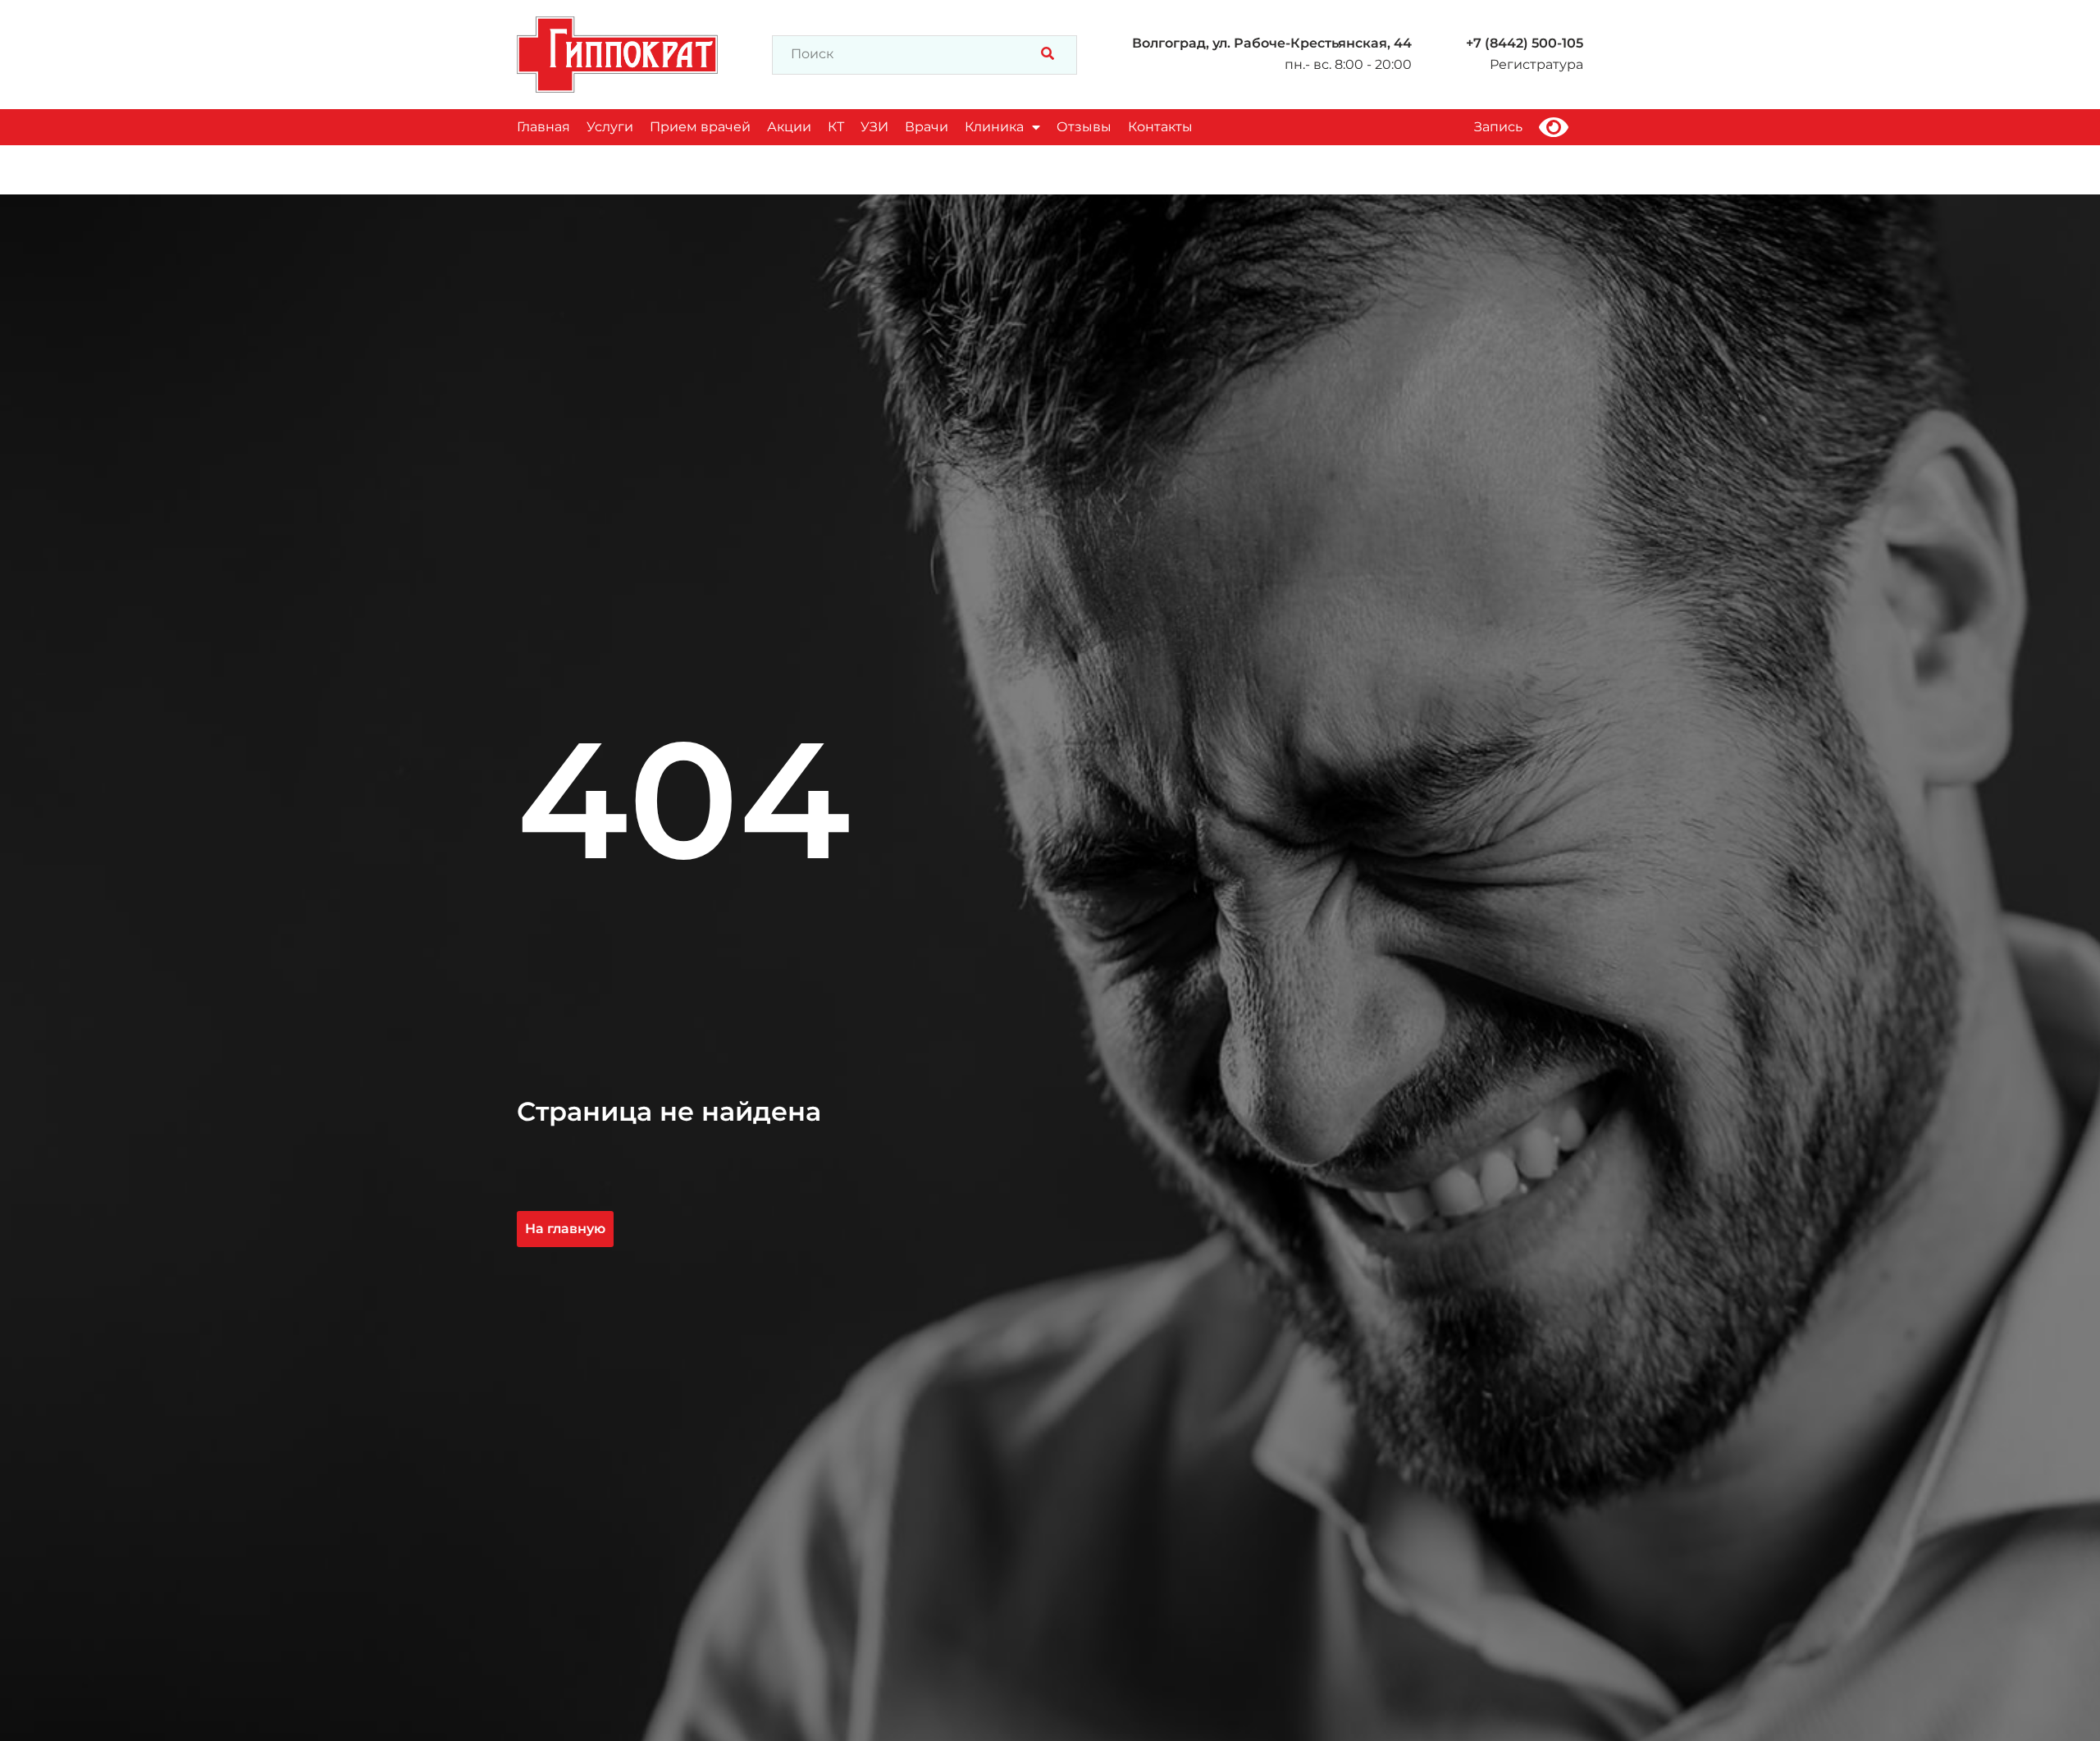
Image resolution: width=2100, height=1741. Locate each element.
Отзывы (1084, 127)
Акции (789, 127)
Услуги (610, 127)
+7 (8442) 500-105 (1525, 43)
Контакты (1160, 127)
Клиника (994, 127)
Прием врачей (700, 127)
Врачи (927, 127)
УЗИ (874, 127)
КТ (836, 127)
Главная (543, 127)
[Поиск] (1048, 55)
